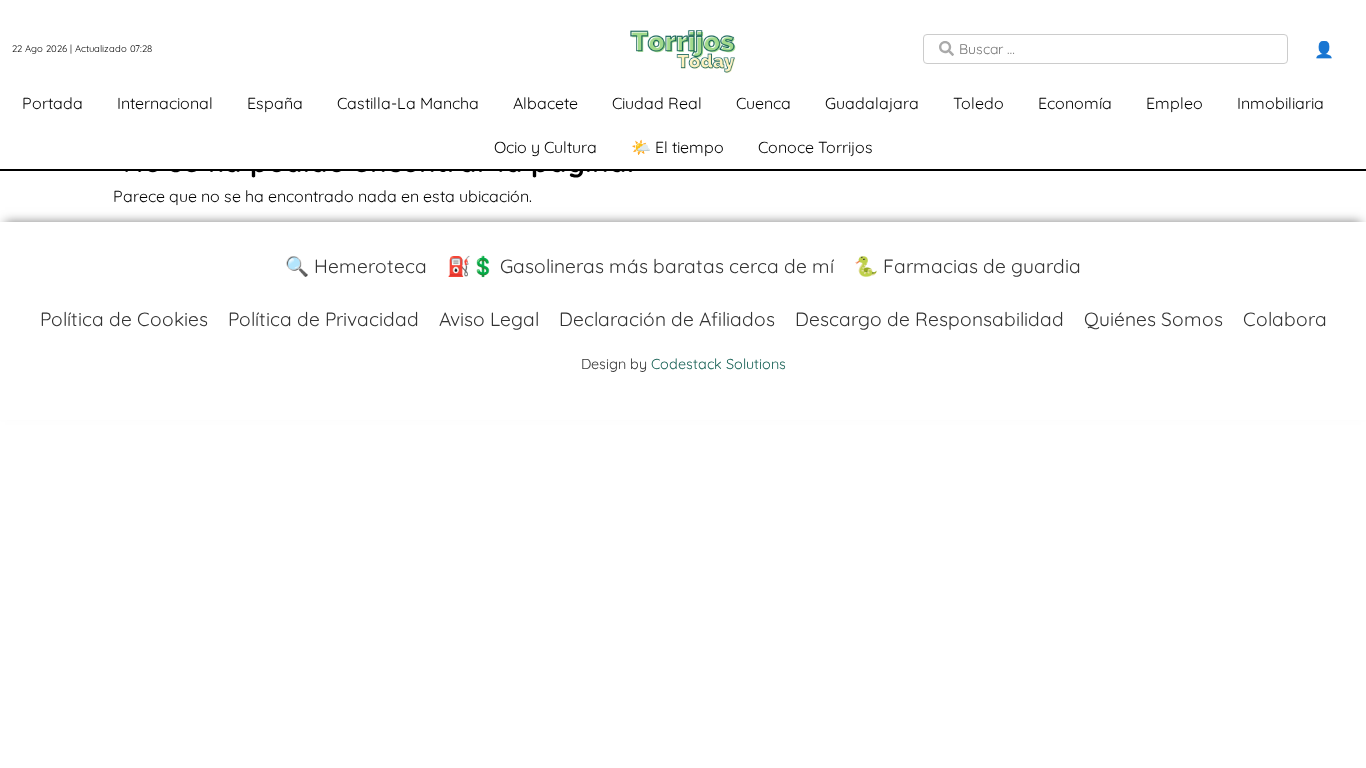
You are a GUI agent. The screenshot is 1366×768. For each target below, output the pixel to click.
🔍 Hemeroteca (356, 266)
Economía (1075, 103)
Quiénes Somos (1153, 319)
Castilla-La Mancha (408, 103)
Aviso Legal (489, 319)
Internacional (165, 103)
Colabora (1285, 319)
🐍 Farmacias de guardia (967, 266)
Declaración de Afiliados (667, 319)
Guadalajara (872, 103)
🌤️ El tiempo (677, 147)
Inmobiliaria (1280, 103)
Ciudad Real (657, 103)
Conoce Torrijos (815, 147)
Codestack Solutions (718, 364)
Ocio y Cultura (545, 147)
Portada (52, 103)
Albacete (545, 103)
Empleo (1174, 103)
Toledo (978, 103)
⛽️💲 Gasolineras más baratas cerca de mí (640, 266)
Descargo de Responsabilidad (929, 319)
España (275, 103)
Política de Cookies (124, 319)
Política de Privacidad (323, 319)
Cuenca (763, 103)
